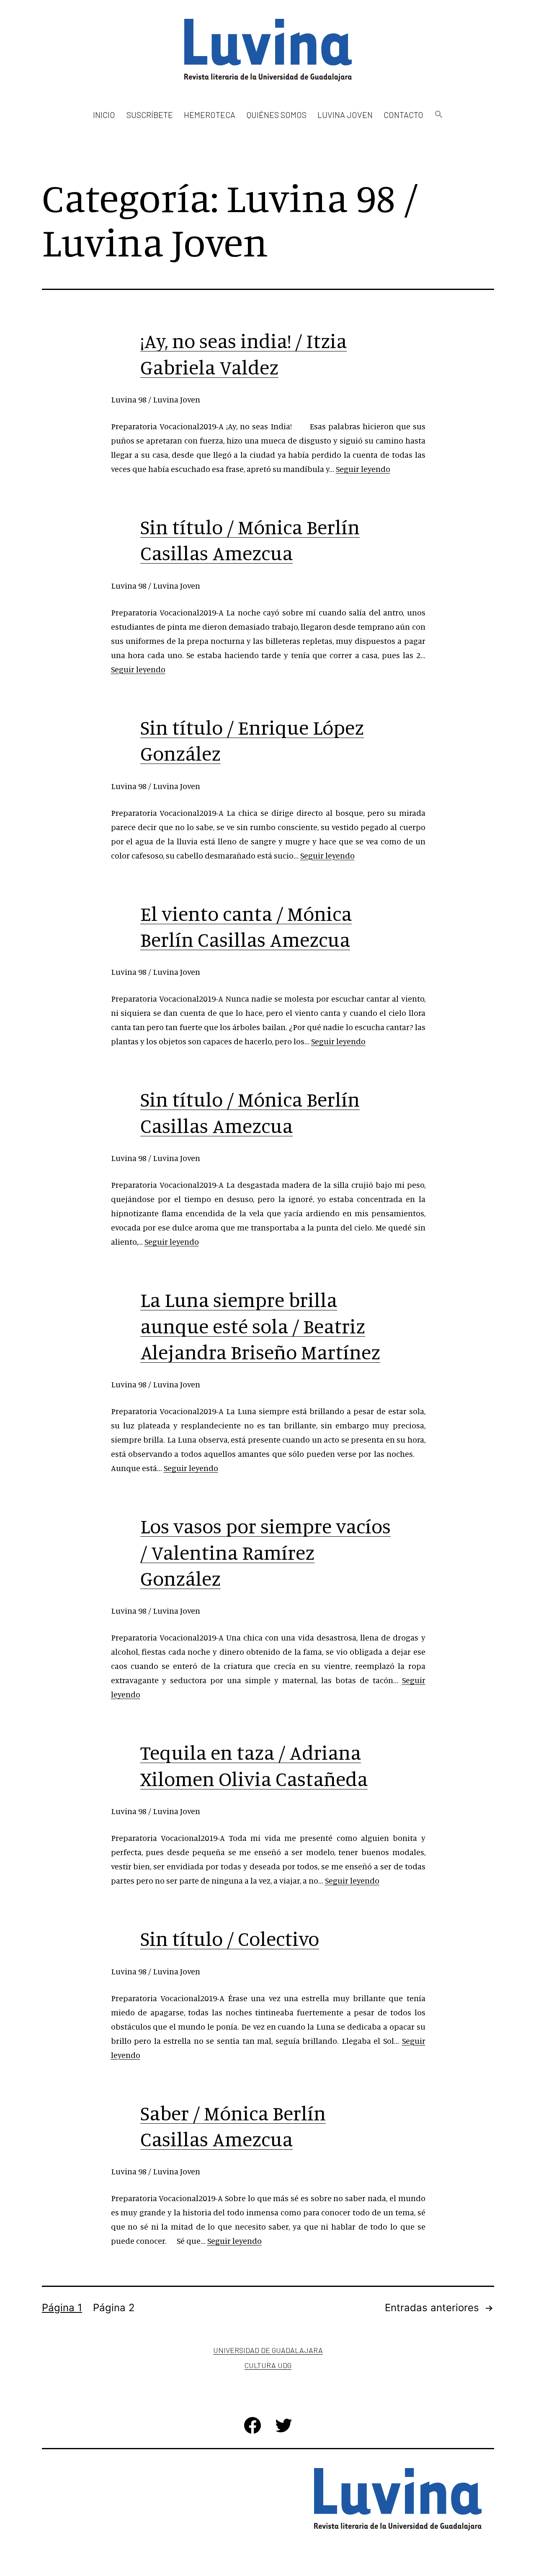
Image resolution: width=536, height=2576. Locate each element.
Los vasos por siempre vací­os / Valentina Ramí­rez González (265, 1552)
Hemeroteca (210, 115)
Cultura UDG (268, 2365)
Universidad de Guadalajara (268, 2350)
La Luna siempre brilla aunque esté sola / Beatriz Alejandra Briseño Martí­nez (260, 1326)
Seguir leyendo (363, 469)
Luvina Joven (345, 115)
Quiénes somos (277, 115)
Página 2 (114, 2308)
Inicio (104, 115)
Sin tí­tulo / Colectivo (230, 1938)
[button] (438, 115)
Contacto (403, 115)
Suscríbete (150, 115)
